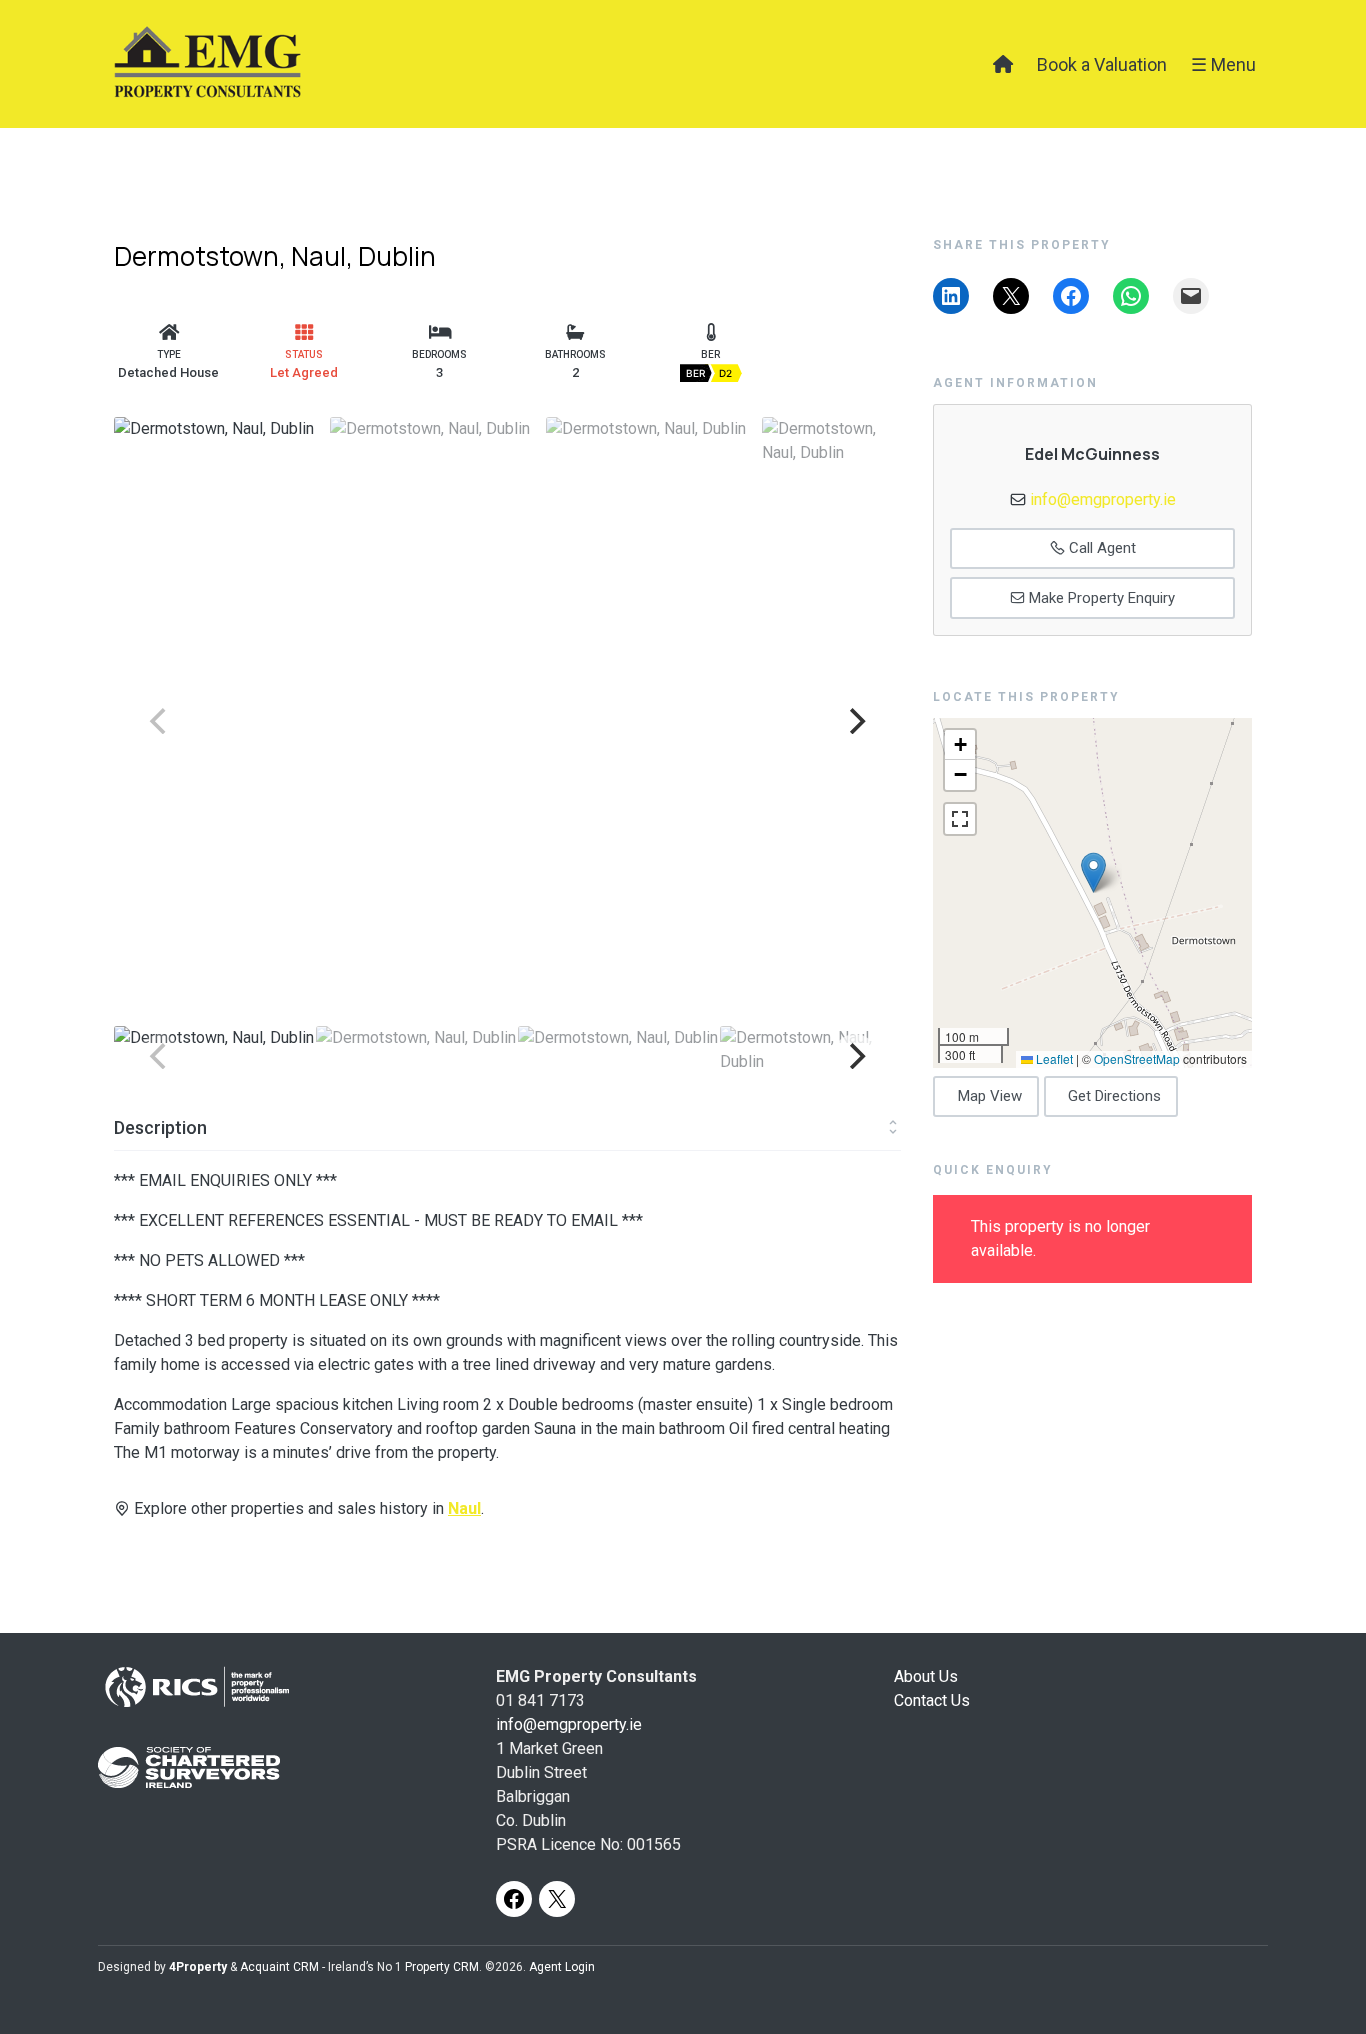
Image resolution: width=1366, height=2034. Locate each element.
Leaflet (1053, 1058)
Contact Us (932, 1700)
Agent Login (562, 1967)
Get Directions (1114, 1096)
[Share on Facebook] (1071, 296)
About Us (926, 1676)
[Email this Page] (1011, 296)
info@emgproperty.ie (1103, 499)
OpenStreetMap (1137, 1058)
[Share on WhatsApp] (1131, 296)
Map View (990, 1096)
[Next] (855, 721)
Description (160, 1127)
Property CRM (442, 1967)
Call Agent (1100, 548)
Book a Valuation (1102, 64)
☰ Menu (1223, 64)
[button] (1093, 872)
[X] (557, 1899)
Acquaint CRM (279, 1967)
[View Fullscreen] (960, 819)
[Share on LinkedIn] (951, 296)
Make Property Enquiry (1100, 598)
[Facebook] (514, 1899)
